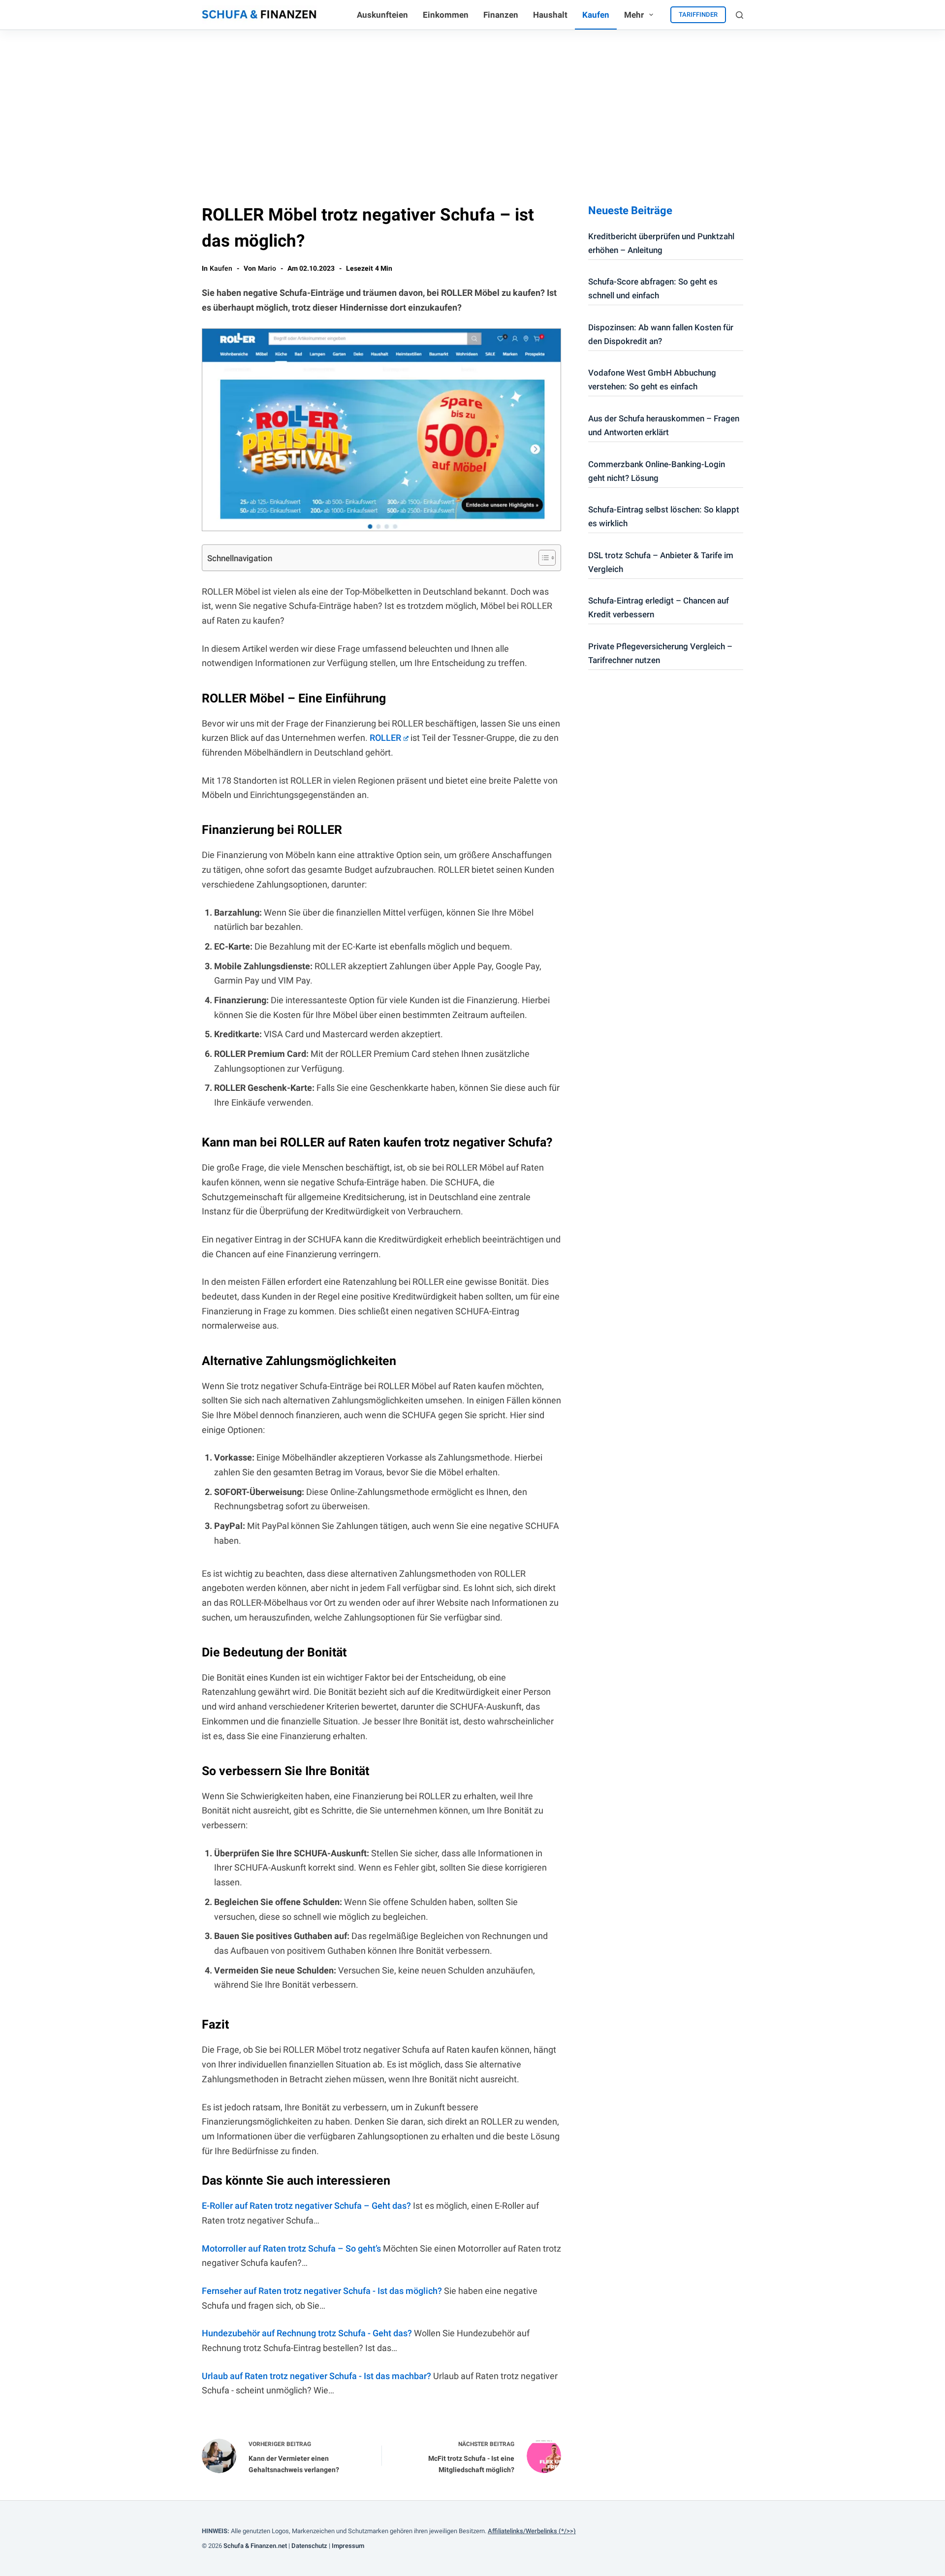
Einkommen (446, 15)
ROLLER (385, 738)
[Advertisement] (472, 104)
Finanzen (501, 15)
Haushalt (550, 15)
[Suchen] (740, 15)
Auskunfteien (382, 15)
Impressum (348, 2546)
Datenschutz (309, 2546)
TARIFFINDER (698, 15)
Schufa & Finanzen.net (255, 2546)
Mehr (634, 15)
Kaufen (596, 15)
